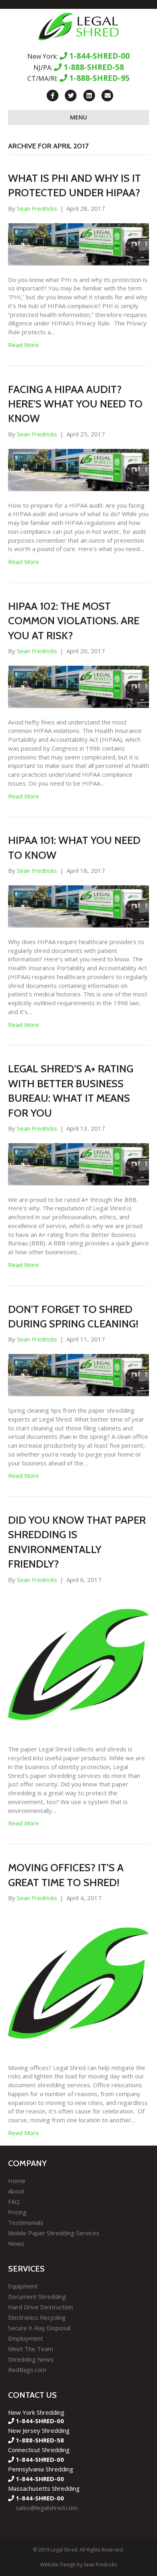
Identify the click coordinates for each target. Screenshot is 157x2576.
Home (17, 2181)
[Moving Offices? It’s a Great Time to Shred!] (78, 1982)
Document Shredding (37, 2296)
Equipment (23, 2286)
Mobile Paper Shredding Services (54, 2233)
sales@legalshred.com (47, 2508)
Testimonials (26, 2222)
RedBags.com (27, 2370)
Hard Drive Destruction (40, 2307)
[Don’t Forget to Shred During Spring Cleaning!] (78, 1374)
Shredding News (31, 2359)
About (16, 2191)
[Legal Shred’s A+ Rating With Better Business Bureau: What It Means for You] (78, 1163)
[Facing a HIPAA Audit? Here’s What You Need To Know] (78, 469)
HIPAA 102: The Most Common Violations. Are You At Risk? (74, 621)
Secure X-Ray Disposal (39, 2328)
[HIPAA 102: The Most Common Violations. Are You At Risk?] (78, 686)
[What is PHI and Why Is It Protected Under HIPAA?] (78, 243)
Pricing (17, 2212)
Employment (26, 2338)
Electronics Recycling (37, 2317)
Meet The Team (31, 2349)
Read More (24, 345)
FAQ (14, 2202)
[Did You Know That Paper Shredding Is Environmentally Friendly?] (78, 1664)
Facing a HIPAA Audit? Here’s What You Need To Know (75, 404)
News (16, 2243)
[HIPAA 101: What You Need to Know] (78, 905)
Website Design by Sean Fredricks (78, 2565)
